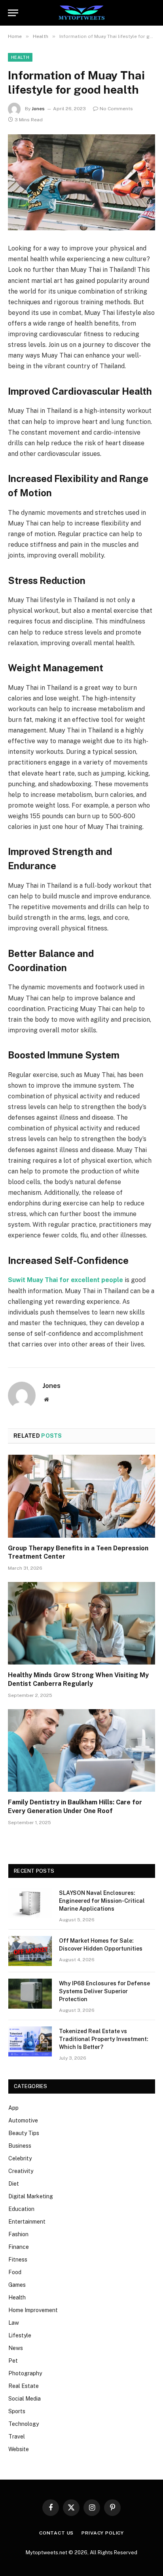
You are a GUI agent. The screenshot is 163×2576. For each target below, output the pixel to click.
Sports (17, 2411)
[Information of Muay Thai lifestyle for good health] (81, 182)
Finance (19, 2247)
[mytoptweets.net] (82, 13)
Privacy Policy (103, 2533)
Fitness (18, 2260)
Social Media (25, 2399)
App (13, 2108)
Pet (13, 2361)
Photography (25, 2373)
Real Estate (24, 2386)
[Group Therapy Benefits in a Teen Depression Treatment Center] (81, 1496)
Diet (14, 2184)
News (16, 2348)
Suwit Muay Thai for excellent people (65, 1280)
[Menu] (13, 13)
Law (14, 2323)
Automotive (23, 2120)
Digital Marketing (31, 2196)
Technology (24, 2424)
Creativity (21, 2171)
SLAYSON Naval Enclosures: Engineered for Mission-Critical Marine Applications (102, 1901)
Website (19, 2449)
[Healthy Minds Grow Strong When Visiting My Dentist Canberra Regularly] (81, 1623)
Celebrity (20, 2158)
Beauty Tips (24, 2133)
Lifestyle (20, 2335)
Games (17, 2285)
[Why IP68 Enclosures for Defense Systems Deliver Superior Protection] (30, 1994)
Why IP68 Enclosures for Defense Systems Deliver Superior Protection (104, 1991)
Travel (17, 2437)
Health (20, 57)
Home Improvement (33, 2310)
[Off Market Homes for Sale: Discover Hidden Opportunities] (30, 1951)
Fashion (18, 2234)
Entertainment (27, 2222)
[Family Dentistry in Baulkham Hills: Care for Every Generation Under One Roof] (81, 1750)
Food (15, 2272)
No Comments (116, 109)
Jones (38, 109)
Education (21, 2209)
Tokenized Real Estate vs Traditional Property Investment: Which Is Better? (104, 2039)
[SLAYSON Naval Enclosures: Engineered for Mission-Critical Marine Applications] (30, 1903)
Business (20, 2146)
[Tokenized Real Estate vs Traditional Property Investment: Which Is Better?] (30, 2041)
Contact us (56, 2533)
